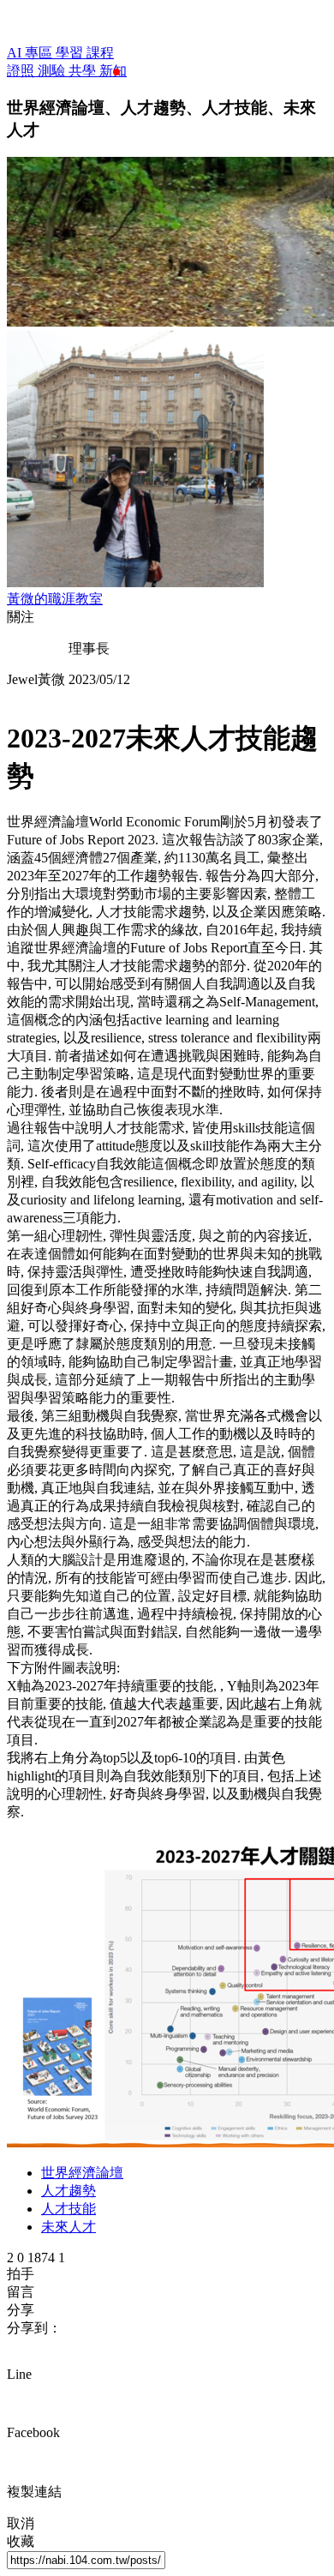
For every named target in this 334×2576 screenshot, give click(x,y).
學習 (71, 53)
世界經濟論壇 (82, 2173)
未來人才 (69, 2227)
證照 (22, 71)
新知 (113, 71)
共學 (84, 71)
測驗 (53, 71)
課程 (100, 53)
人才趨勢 (69, 2191)
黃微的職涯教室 (55, 599)
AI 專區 (31, 53)
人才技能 (69, 2209)
